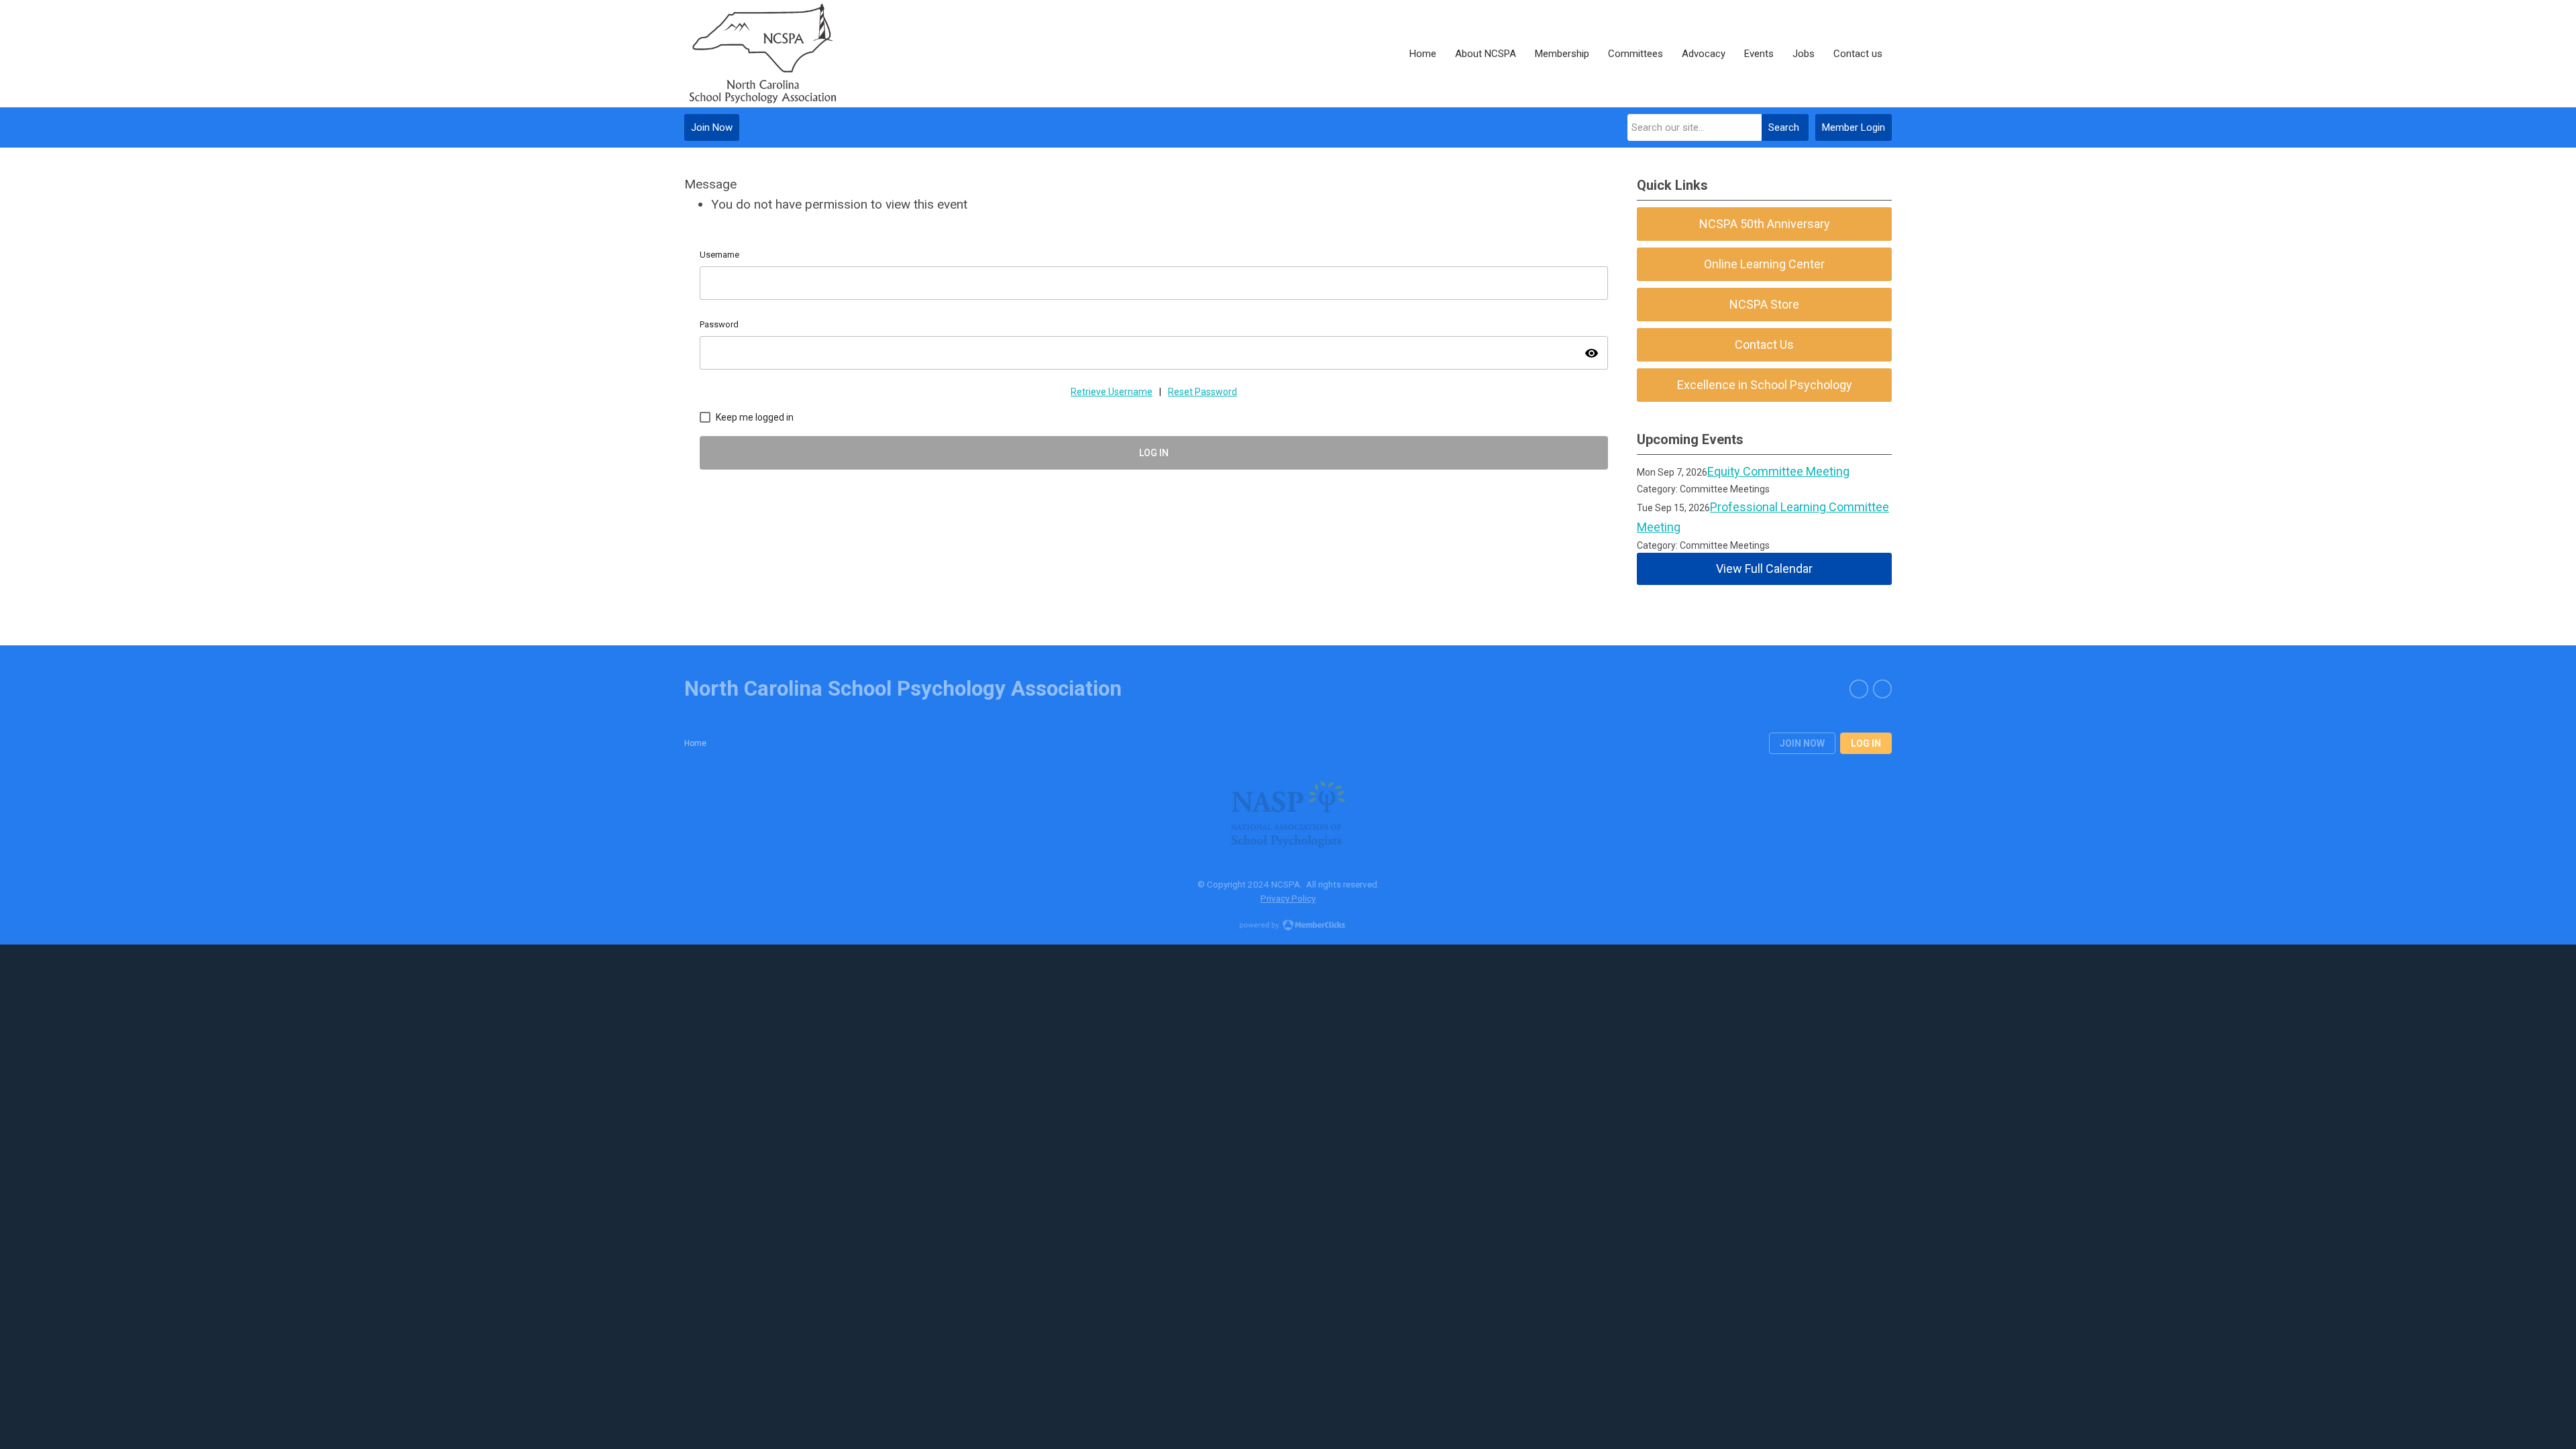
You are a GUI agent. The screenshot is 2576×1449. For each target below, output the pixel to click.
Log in (1866, 743)
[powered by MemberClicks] (1288, 926)
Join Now (712, 127)
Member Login (1854, 127)
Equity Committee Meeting (1778, 471)
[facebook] (1859, 689)
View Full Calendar (1764, 569)
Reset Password (1202, 392)
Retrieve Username (1112, 392)
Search (1784, 127)
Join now (1802, 743)
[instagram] (1882, 689)
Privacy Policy (1288, 898)
